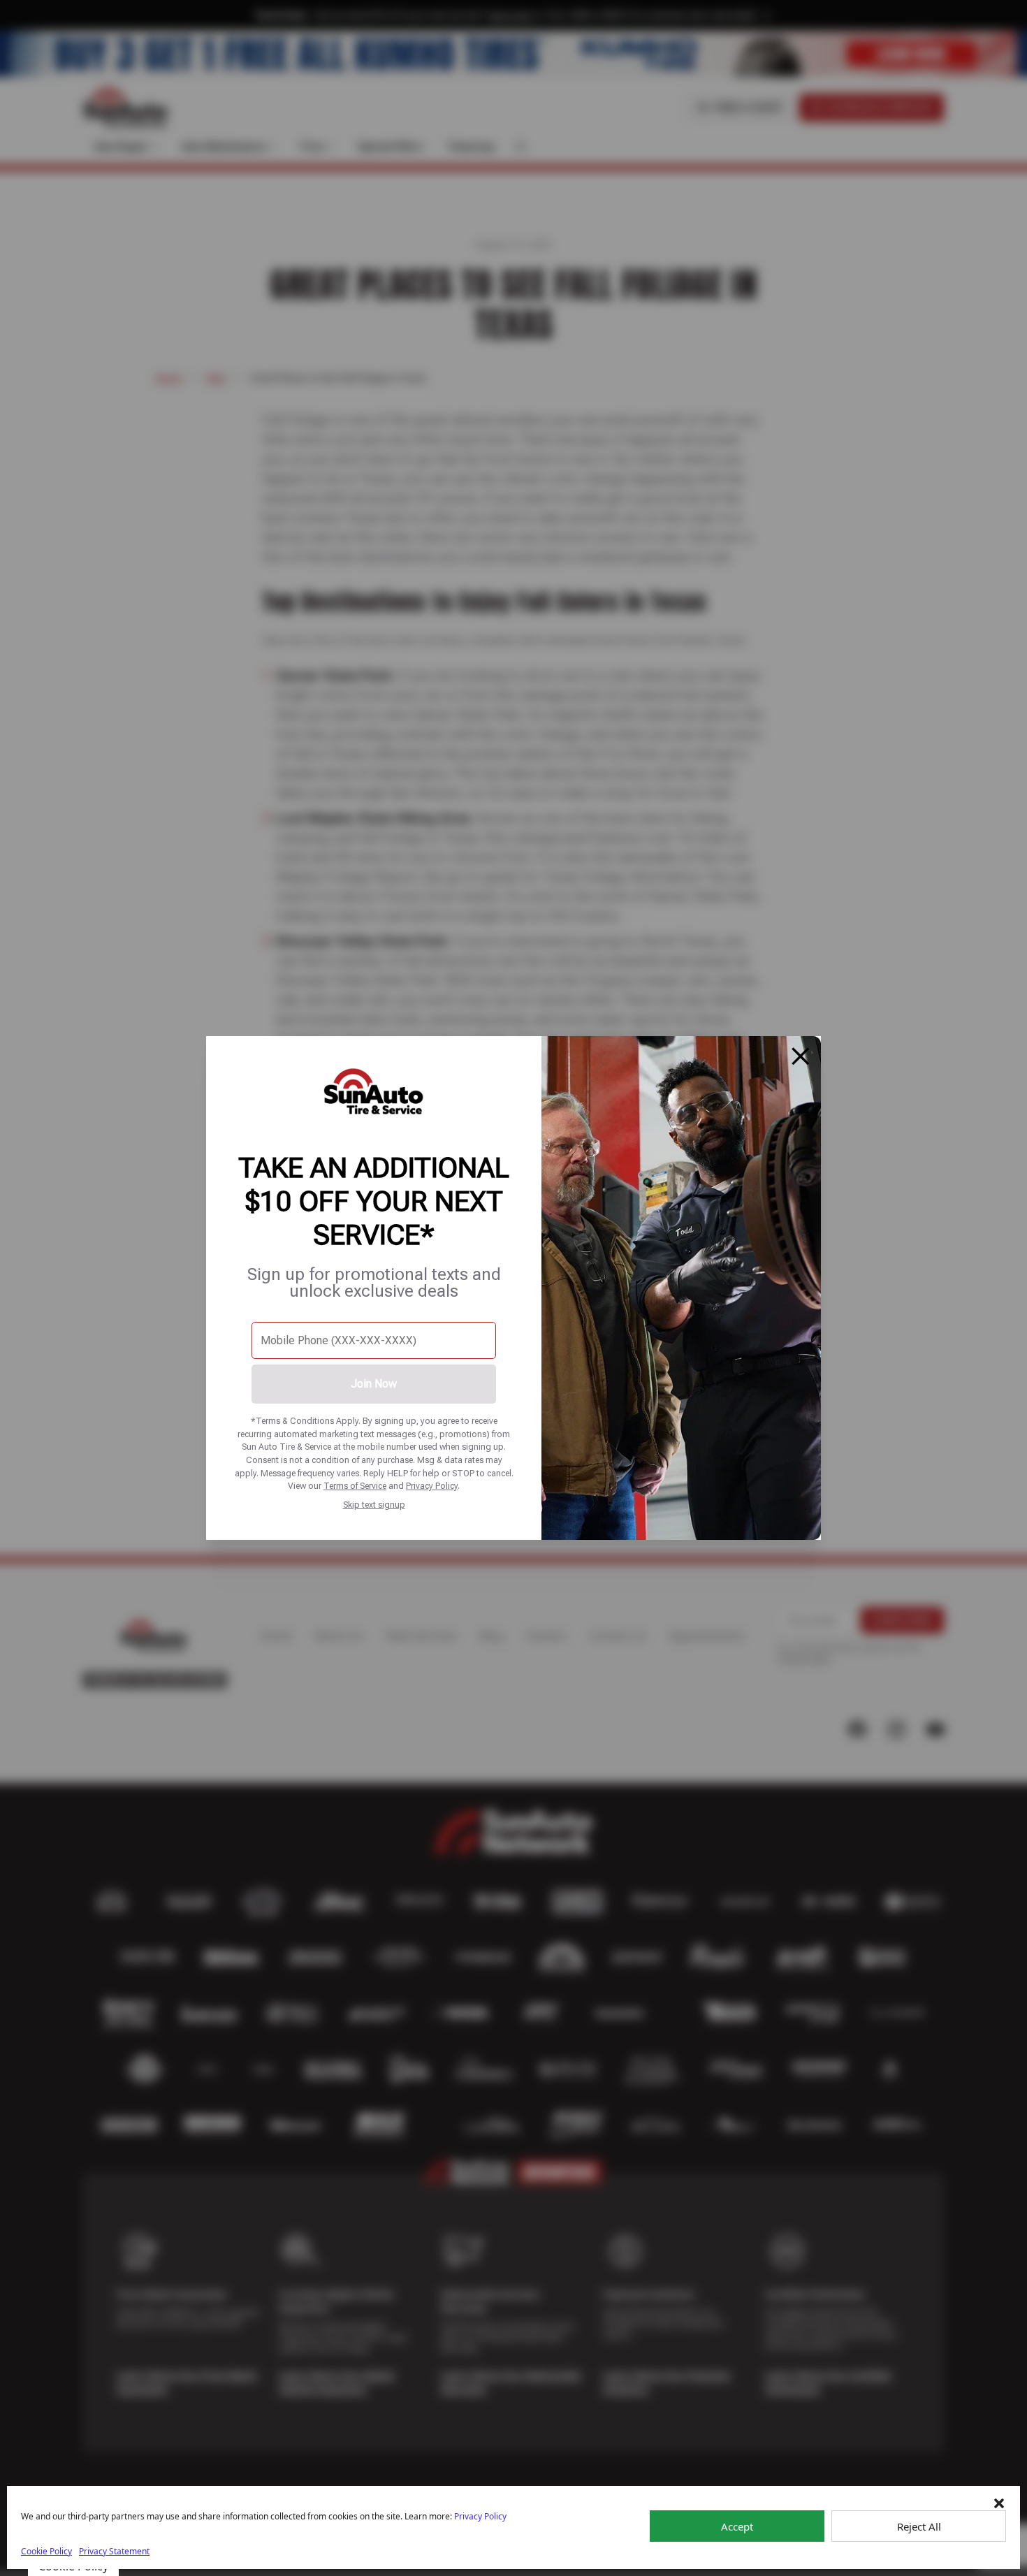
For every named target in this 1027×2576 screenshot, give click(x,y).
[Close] (801, 1056)
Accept (737, 2526)
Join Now (374, 1384)
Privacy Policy (432, 1486)
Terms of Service (355, 1486)
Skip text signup (374, 1505)
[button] (999, 2503)
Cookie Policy (46, 2551)
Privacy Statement (114, 2551)
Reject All (919, 2526)
